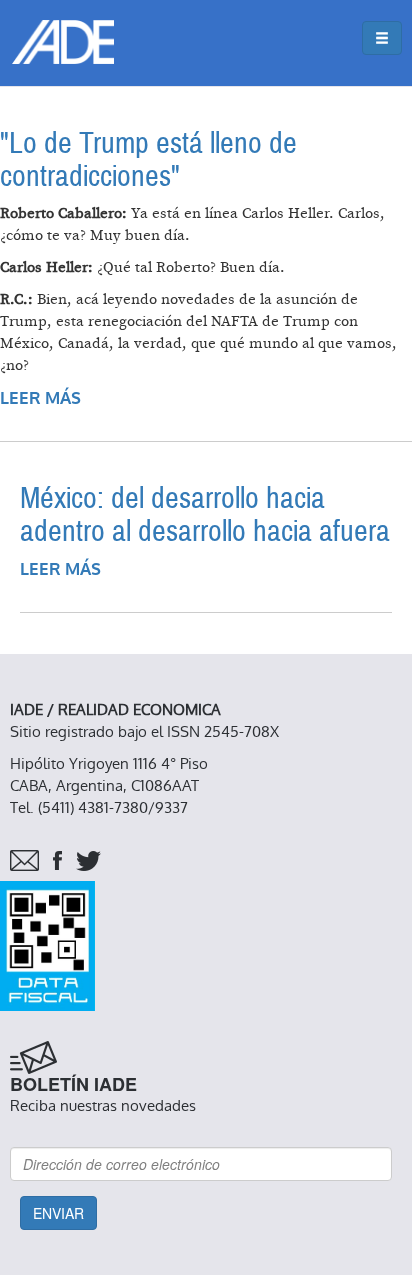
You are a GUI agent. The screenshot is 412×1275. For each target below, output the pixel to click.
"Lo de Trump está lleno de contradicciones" (148, 160)
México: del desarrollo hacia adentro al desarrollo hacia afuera (205, 515)
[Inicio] (63, 42)
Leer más (40, 398)
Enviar (58, 1213)
